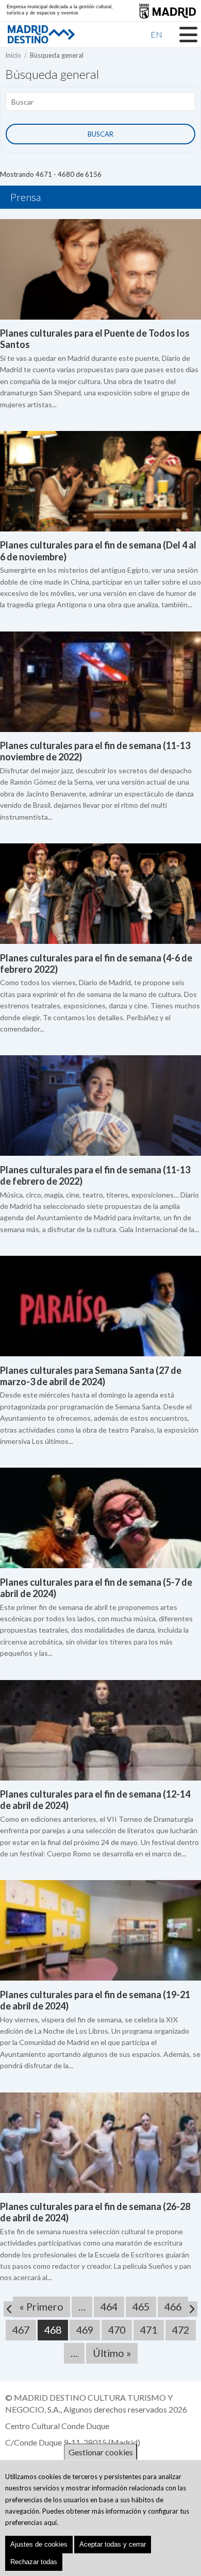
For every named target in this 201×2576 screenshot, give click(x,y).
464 (112, 2307)
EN (156, 34)
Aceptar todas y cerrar (113, 2544)
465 (144, 2307)
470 (120, 2330)
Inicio (13, 55)
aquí (50, 2522)
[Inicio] (23, 34)
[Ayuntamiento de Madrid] (167, 11)
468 (56, 2332)
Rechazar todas (34, 2562)
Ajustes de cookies (39, 2544)
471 (152, 2330)
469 (88, 2330)
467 (24, 2330)
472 (183, 2330)
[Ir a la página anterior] (11, 2309)
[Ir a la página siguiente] (190, 2309)
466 (176, 2307)
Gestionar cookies (101, 2452)
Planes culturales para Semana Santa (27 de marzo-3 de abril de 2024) (91, 1376)
